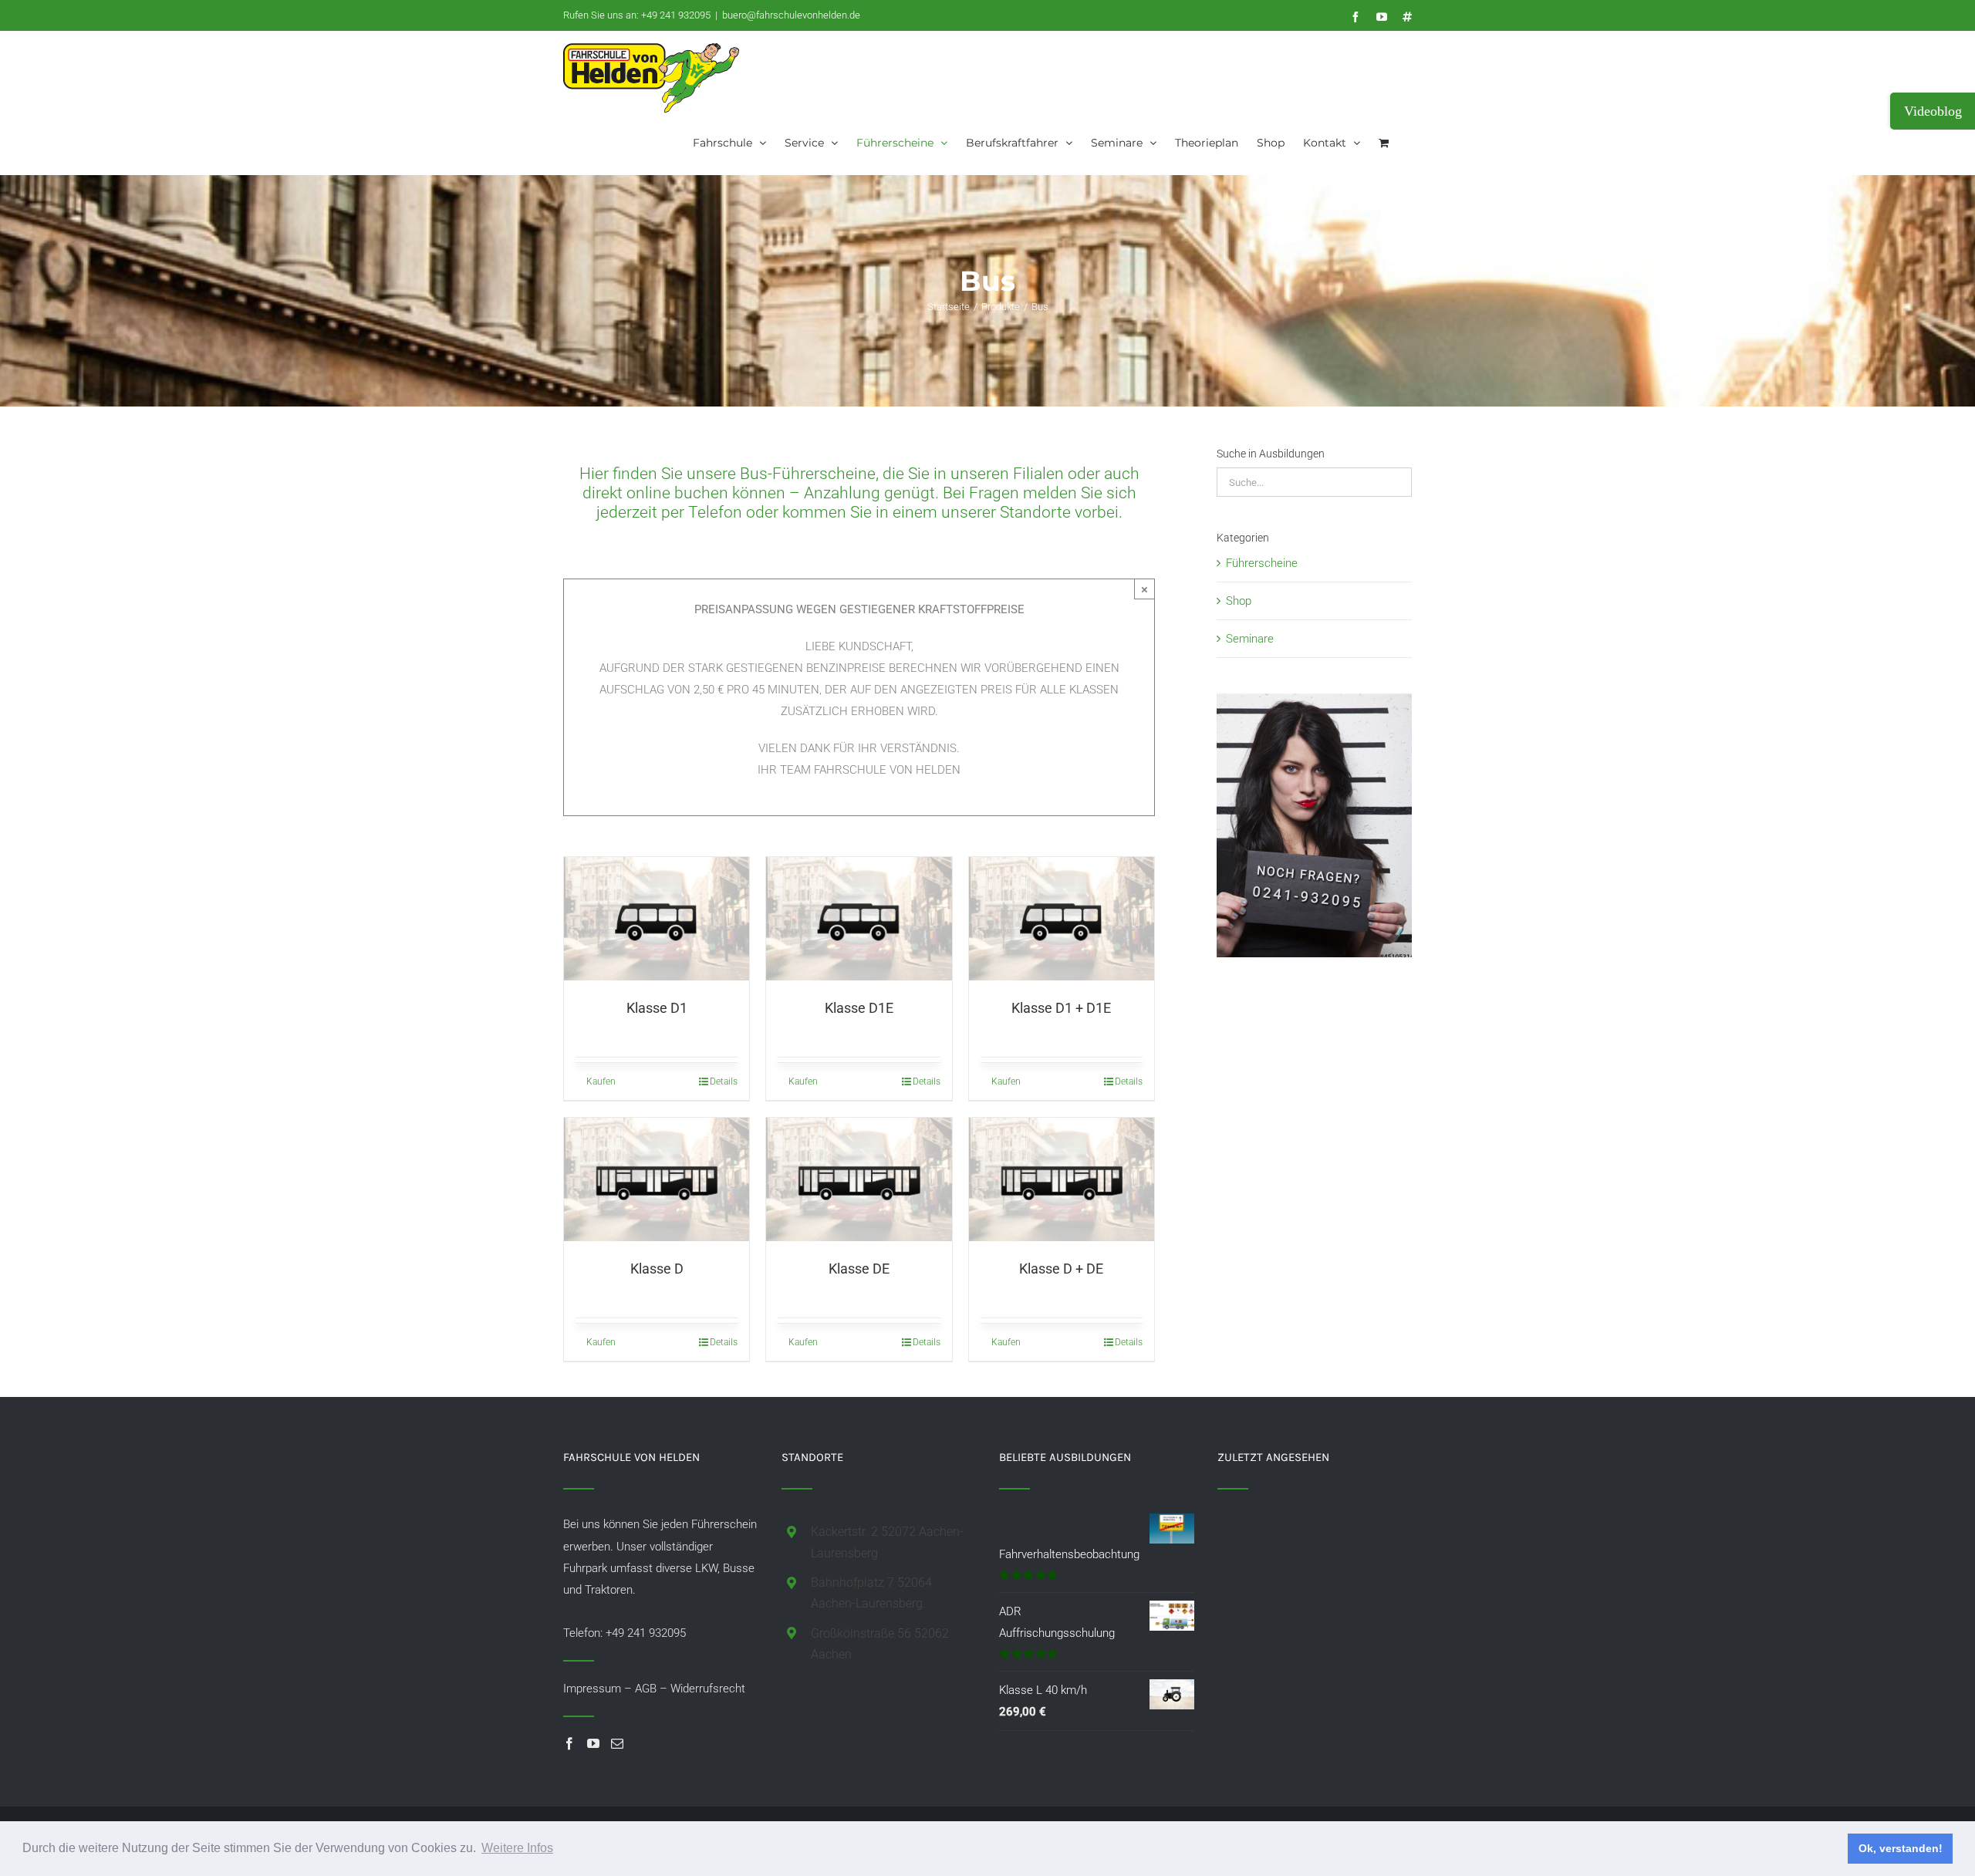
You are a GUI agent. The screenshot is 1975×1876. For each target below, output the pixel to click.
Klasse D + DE (1061, 1269)
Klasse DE (859, 1269)
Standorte (1035, 512)
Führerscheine (1262, 563)
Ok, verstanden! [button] (1901, 1848)
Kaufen (601, 1081)
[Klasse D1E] (859, 919)
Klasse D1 (657, 1008)
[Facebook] (569, 1743)
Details (724, 1081)
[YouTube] (593, 1743)
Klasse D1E (859, 1008)
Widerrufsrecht (708, 1689)
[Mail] (617, 1743)
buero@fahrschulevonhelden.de (791, 15)
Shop (1239, 601)
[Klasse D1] (657, 919)
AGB (646, 1689)
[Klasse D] (657, 1179)
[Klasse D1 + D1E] (1062, 919)
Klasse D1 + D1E (1061, 1008)
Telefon (715, 512)
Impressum (592, 1689)
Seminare (1250, 639)
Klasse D (657, 1269)
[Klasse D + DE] (1062, 1179)
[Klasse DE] (859, 1179)
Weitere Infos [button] (517, 1848)
